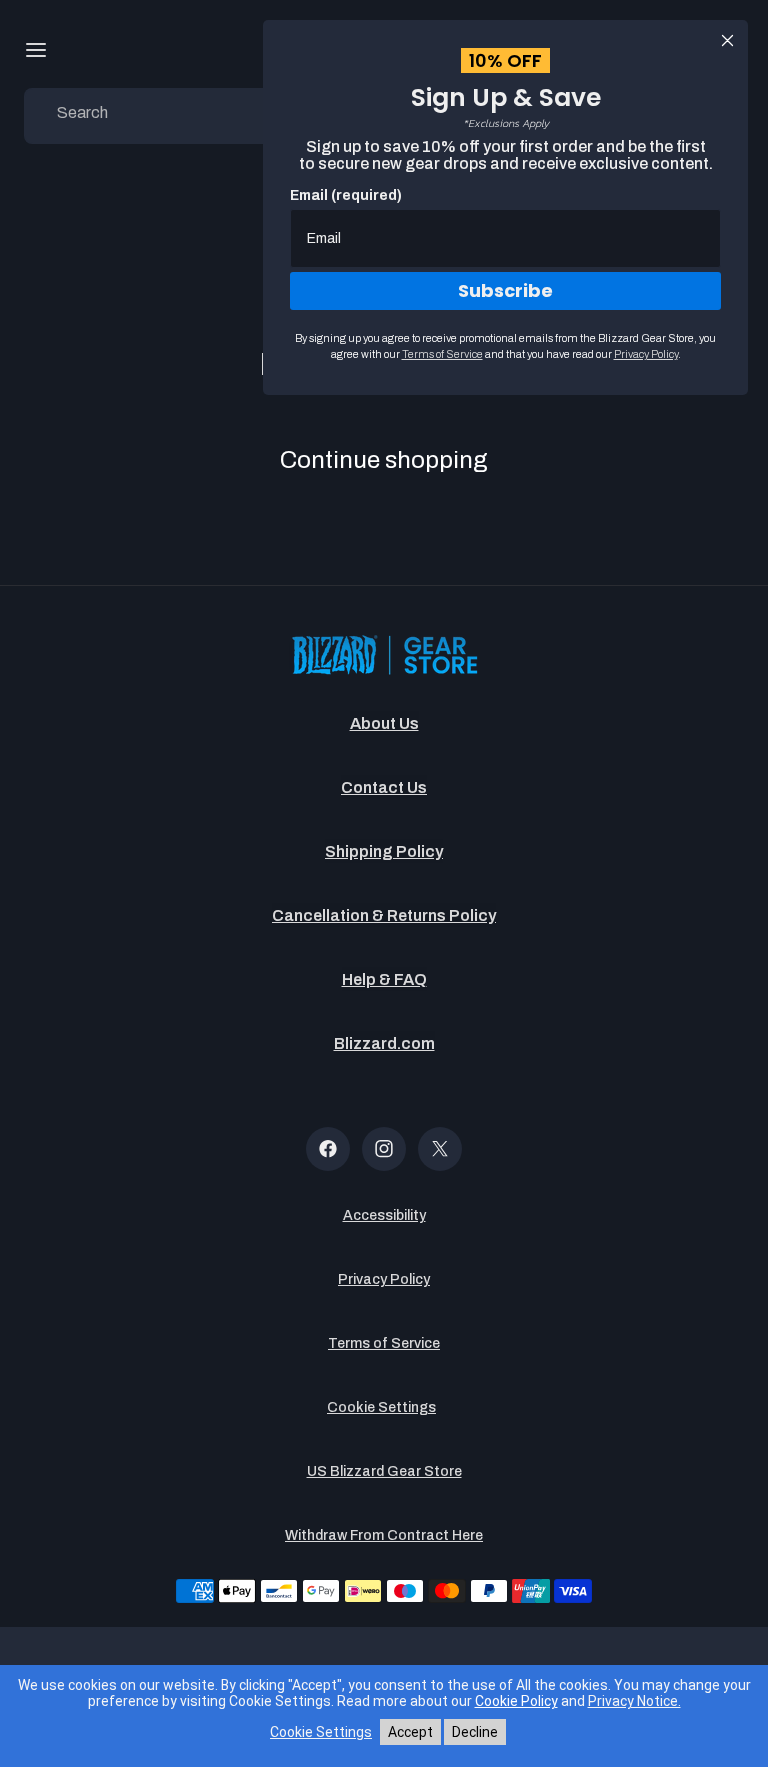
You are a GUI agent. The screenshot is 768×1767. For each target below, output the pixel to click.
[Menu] (36, 50)
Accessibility (384, 1215)
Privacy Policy (384, 1279)
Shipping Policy (384, 851)
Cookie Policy (516, 1701)
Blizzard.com (384, 1043)
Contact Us (384, 787)
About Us (384, 723)
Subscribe (505, 290)
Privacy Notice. (634, 1701)
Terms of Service (384, 1343)
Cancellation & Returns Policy (384, 915)
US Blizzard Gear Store (384, 1471)
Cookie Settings (381, 1407)
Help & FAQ (384, 979)
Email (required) (346, 195)
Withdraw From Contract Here (384, 1535)
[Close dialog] (727, 40)
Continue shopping (384, 460)
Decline (475, 1732)
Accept (410, 1732)
